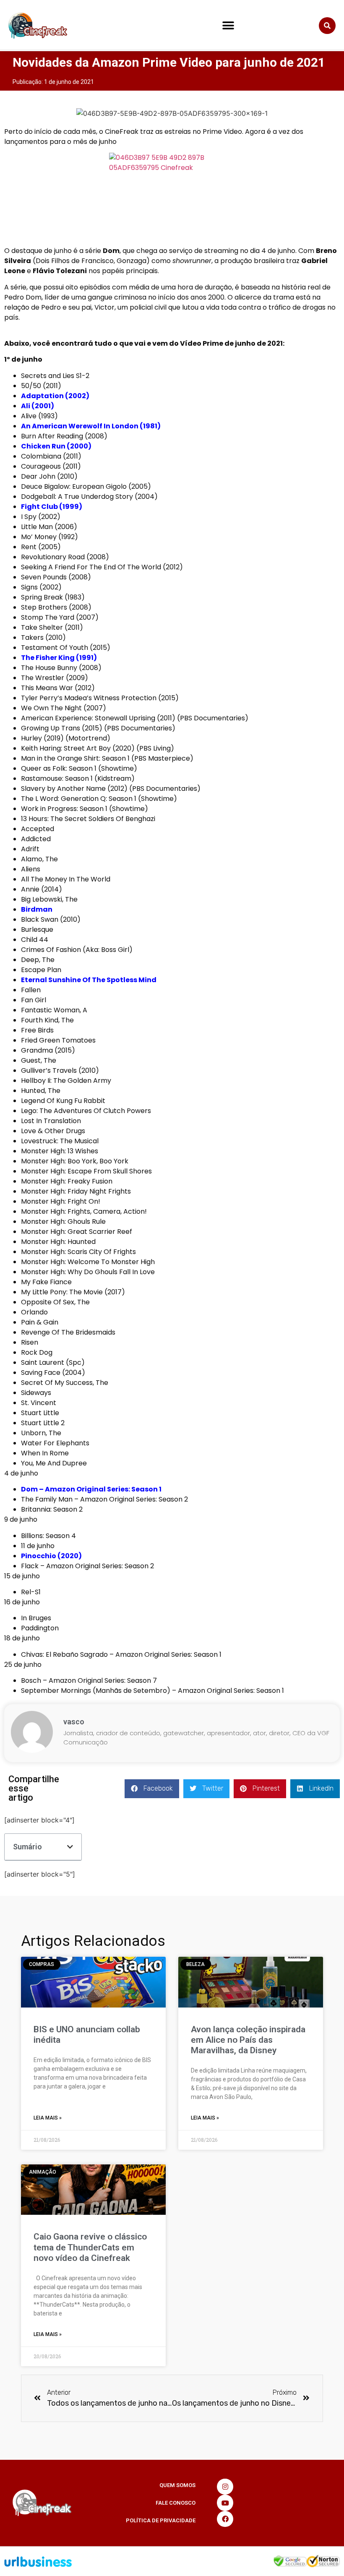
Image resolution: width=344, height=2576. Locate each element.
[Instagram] (225, 2487)
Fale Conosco (176, 2503)
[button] (228, 26)
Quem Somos (177, 2485)
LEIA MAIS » (48, 2118)
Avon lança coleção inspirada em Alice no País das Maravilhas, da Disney (248, 2040)
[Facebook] (225, 2519)
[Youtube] (225, 2503)
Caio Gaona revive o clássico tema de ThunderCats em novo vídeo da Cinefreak (90, 2247)
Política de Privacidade (161, 2520)
